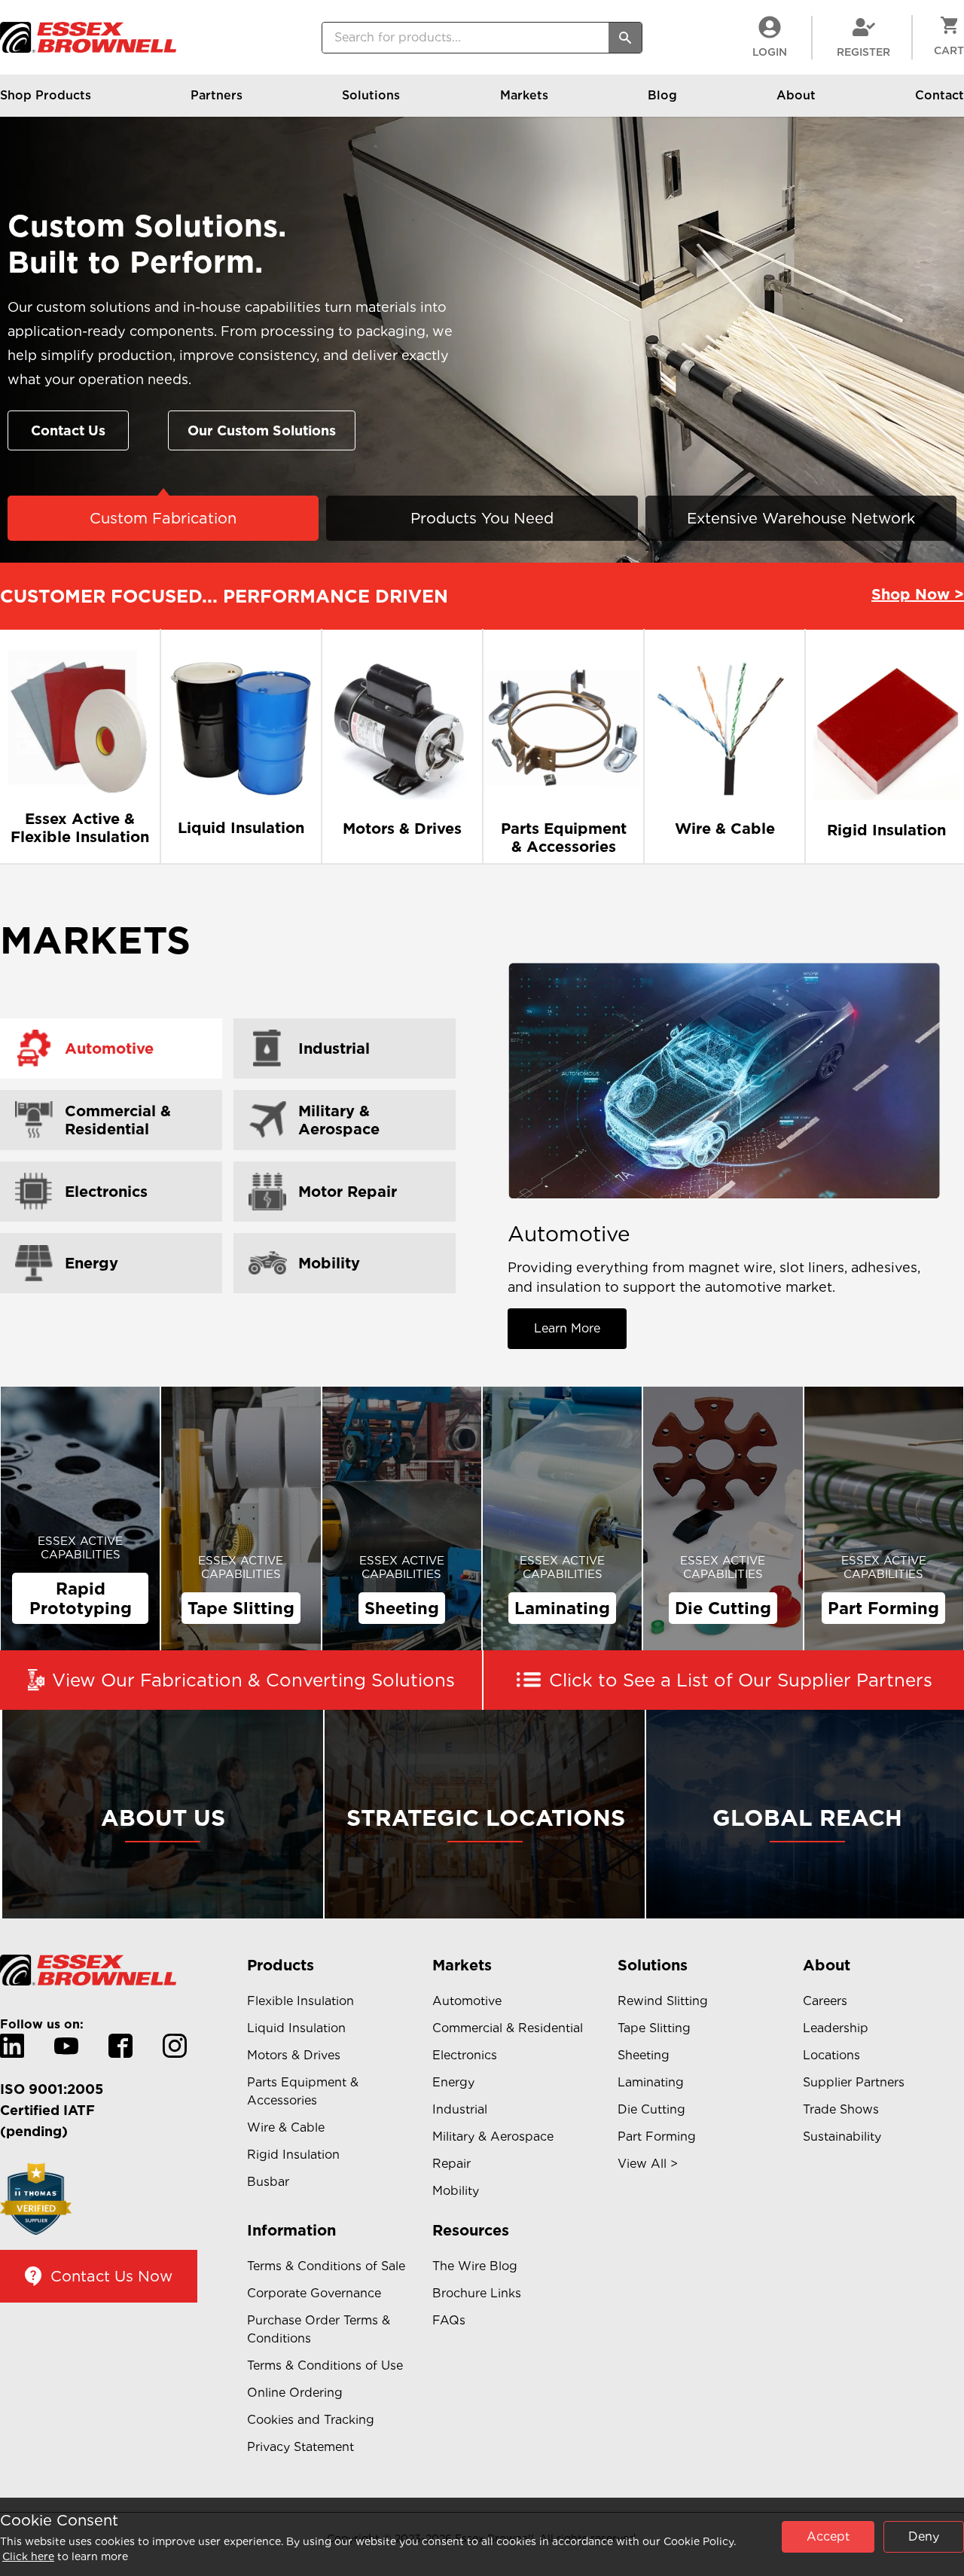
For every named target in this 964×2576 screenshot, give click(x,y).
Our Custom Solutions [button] (262, 430)
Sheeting (644, 2055)
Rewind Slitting (663, 2001)
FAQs (449, 2320)
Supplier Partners (854, 2082)
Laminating (651, 2082)
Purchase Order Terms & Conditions (319, 2329)
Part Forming (657, 2136)
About (796, 95)
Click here (28, 2556)
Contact (940, 95)
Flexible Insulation (300, 2001)
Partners (217, 95)
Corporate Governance (314, 2293)
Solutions (371, 95)
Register (863, 52)
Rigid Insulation (293, 2155)
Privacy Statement (300, 2447)
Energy (453, 2082)
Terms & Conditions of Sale (326, 2266)
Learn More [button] (567, 1328)
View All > (648, 2164)
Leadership (836, 2028)
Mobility (456, 2191)
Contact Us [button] (68, 430)
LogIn (770, 52)
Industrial (460, 2109)
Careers (825, 2001)
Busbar (268, 2182)
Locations (831, 2055)
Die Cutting (651, 2109)
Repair (451, 2164)
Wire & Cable (286, 2127)
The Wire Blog (475, 2266)
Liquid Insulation (296, 2028)
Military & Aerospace (493, 2136)
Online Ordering (295, 2393)
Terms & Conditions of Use (325, 2365)
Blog (662, 95)
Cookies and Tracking (311, 2420)
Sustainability (842, 2136)
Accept (828, 2536)
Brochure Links (477, 2293)
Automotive (467, 2001)
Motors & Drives (294, 2055)
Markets (524, 95)
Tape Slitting (654, 2028)
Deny (924, 2536)
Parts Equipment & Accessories (303, 2091)
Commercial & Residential (508, 2028)
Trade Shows (841, 2109)
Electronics (465, 2055)
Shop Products (46, 95)
